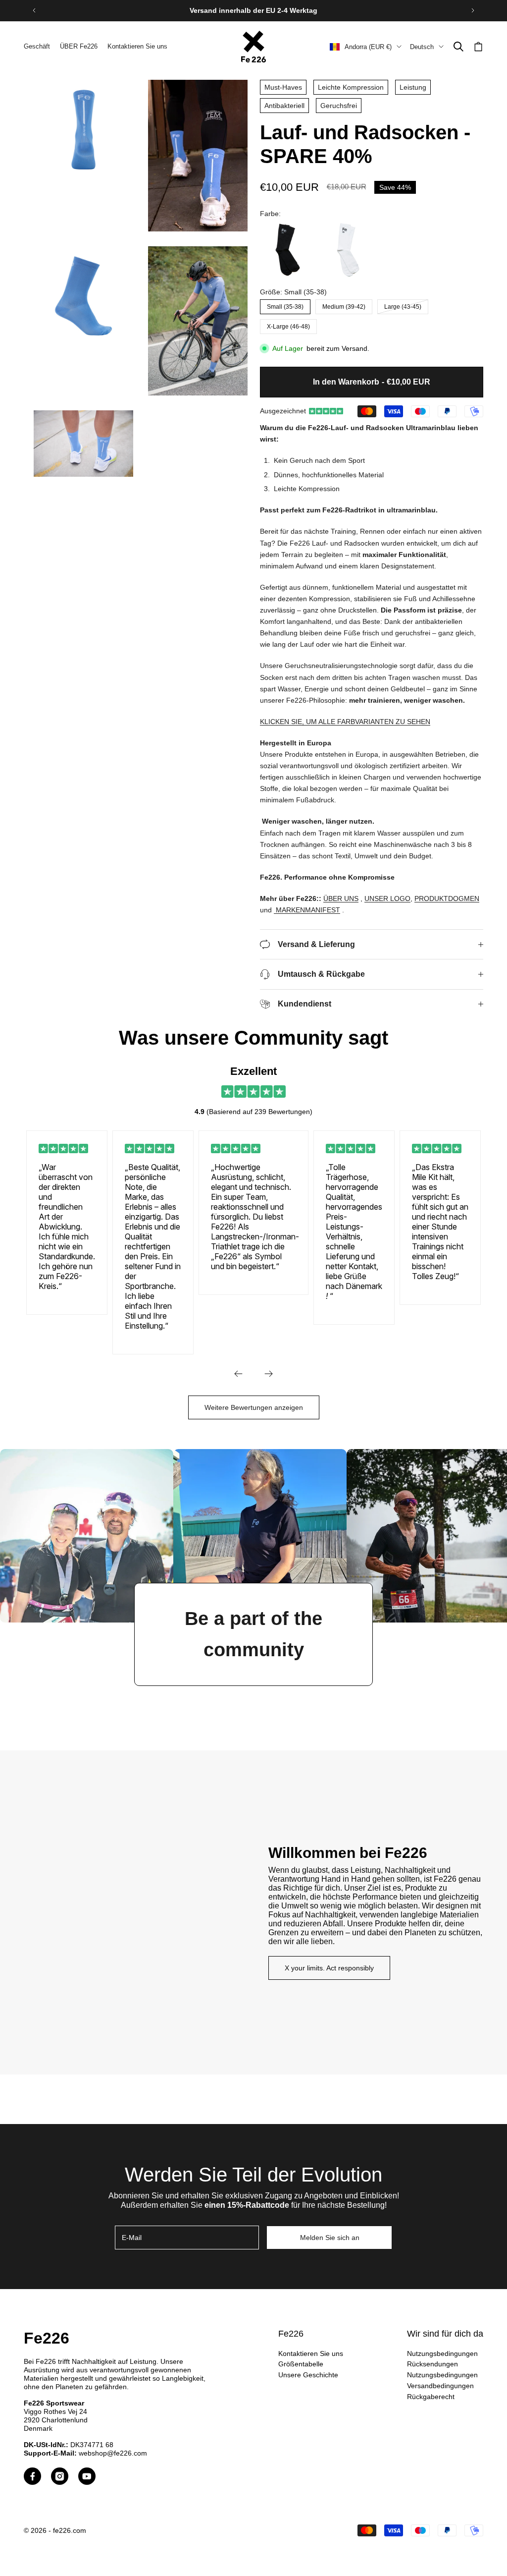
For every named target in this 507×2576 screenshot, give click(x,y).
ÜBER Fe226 (79, 46)
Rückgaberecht (431, 2397)
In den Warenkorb (372, 382)
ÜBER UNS (341, 898)
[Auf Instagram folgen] (60, 2476)
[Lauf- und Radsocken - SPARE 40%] (348, 250)
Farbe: (270, 214)
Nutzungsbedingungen (442, 2353)
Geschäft (37, 46)
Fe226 (47, 2338)
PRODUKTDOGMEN (447, 898)
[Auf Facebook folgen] (32, 2476)
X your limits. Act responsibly (329, 1968)
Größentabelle (301, 2364)
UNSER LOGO (387, 898)
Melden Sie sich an (330, 2238)
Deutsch (422, 47)
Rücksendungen (432, 2364)
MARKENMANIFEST (308, 910)
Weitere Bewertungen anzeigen (254, 1407)
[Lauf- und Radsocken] (288, 250)
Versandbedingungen (440, 2386)
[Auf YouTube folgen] (87, 2476)
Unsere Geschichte (308, 2375)
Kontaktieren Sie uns (137, 46)
